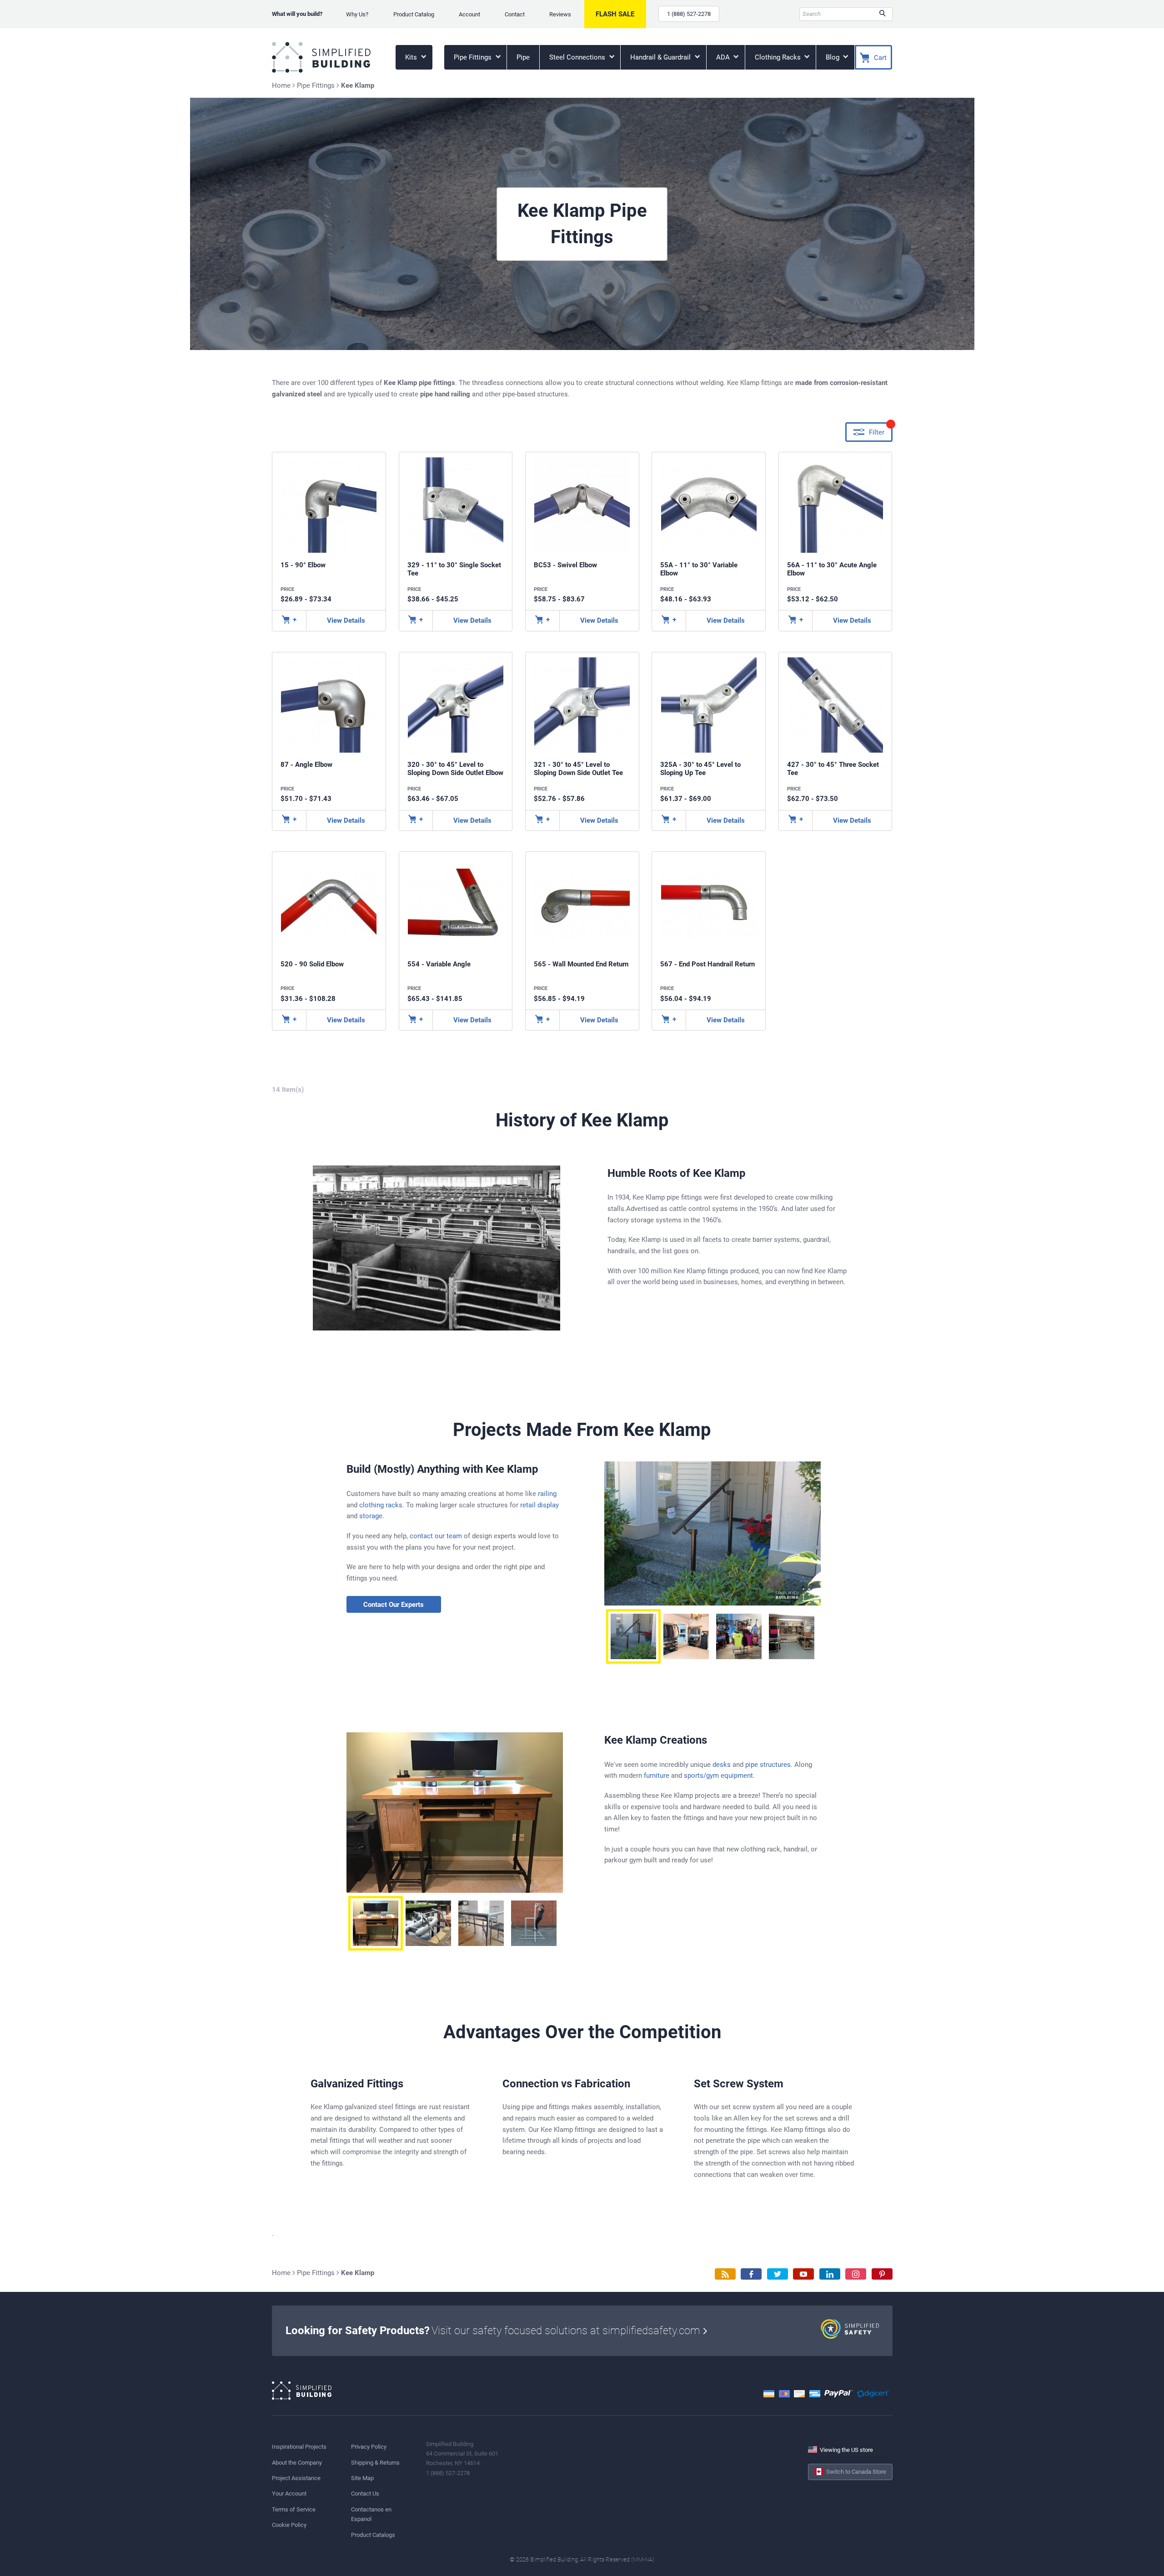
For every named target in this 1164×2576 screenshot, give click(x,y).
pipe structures (768, 1765)
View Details (346, 620)
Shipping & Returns (375, 2463)
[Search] (882, 14)
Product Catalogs (373, 2535)
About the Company (297, 2463)
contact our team (436, 1536)
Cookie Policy (289, 2525)
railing (547, 1494)
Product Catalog (414, 14)
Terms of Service (294, 2509)
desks (722, 1765)
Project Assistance (296, 2478)
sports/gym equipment (718, 1776)
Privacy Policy (369, 2447)
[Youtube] (803, 2274)
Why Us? (357, 14)
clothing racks (381, 1505)
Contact (515, 14)
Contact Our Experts (394, 1605)
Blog (833, 57)
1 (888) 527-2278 (689, 14)
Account (469, 14)
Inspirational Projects (299, 2447)
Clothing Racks (779, 57)
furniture (657, 1776)
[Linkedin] (830, 2274)
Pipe (523, 57)
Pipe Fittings (474, 57)
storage (371, 1516)
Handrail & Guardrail (661, 57)
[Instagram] (856, 2274)
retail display (539, 1505)
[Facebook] (751, 2274)
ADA (724, 57)
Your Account (289, 2493)
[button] (633, 1636)
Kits (412, 57)
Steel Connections (578, 57)
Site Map (362, 2478)
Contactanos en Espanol (371, 2514)
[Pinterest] (882, 2274)
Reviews (560, 14)
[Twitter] (778, 2274)
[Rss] (725, 2274)
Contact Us (365, 2493)
